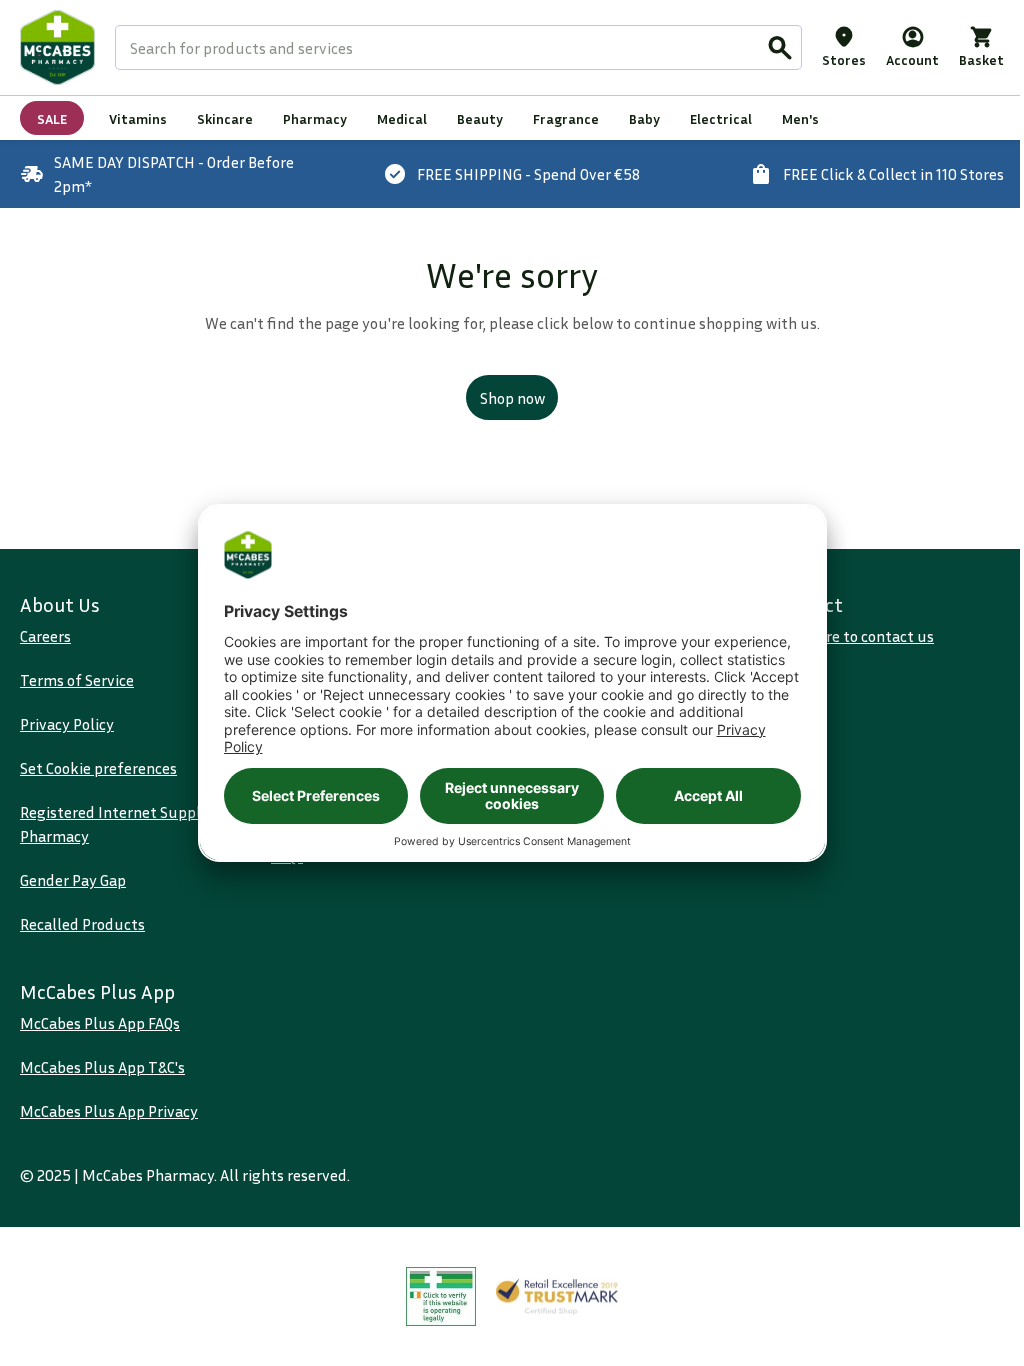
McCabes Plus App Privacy (109, 1111)
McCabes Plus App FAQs (100, 1023)
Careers (45, 636)
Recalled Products (82, 924)
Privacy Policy (67, 724)
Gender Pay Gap (73, 880)
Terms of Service (77, 680)
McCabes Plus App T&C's (102, 1067)
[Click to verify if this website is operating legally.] (441, 1296)
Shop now (512, 398)
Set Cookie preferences (98, 768)
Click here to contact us (853, 636)
